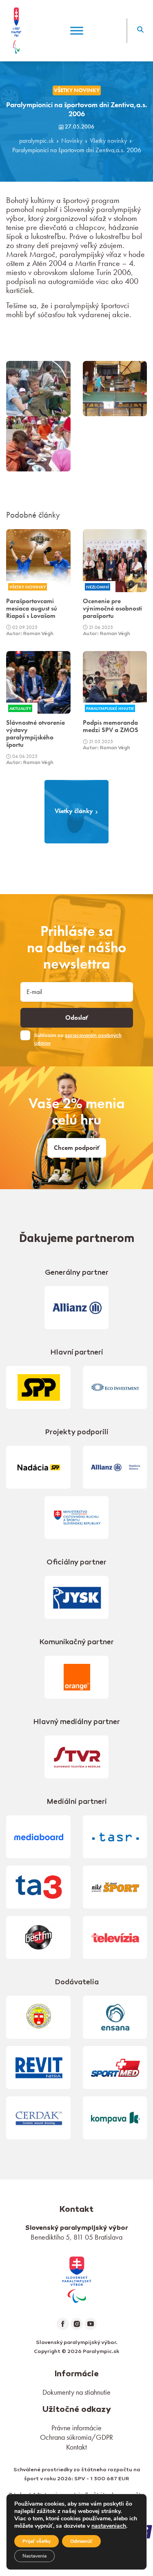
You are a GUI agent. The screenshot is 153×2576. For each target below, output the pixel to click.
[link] (77, 2279)
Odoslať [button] (77, 1018)
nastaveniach (109, 2526)
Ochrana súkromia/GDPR (76, 2437)
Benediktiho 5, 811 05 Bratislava (76, 2237)
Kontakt (76, 2447)
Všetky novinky (108, 141)
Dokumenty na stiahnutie (76, 2392)
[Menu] (77, 30)
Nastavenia (34, 2556)
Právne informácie (76, 2428)
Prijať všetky (37, 2541)
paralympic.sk (37, 141)
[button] (140, 31)
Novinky (72, 141)
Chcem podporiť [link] (77, 1148)
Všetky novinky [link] (77, 90)
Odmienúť (81, 2541)
